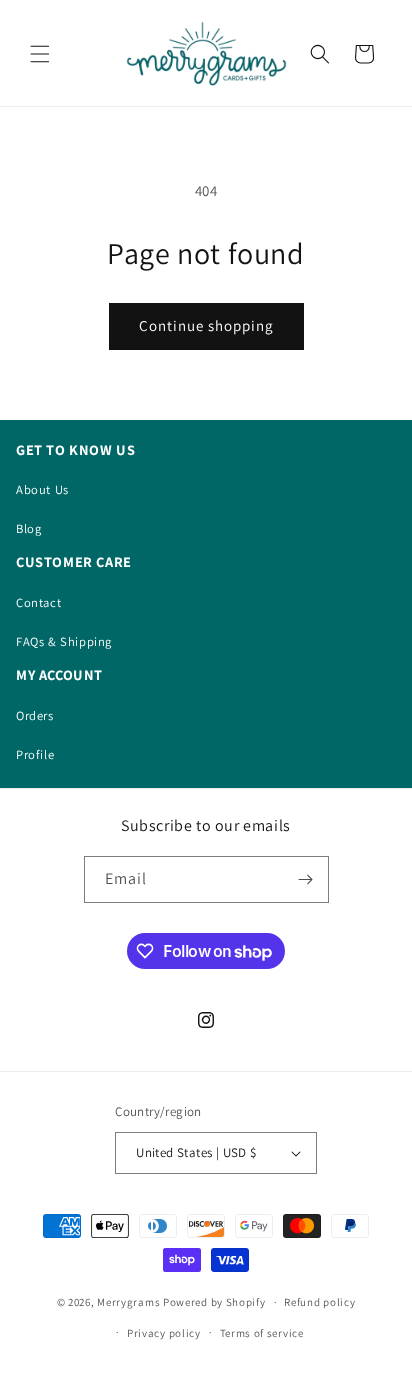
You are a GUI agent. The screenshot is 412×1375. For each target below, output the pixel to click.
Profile (35, 754)
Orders (35, 715)
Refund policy (319, 1302)
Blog (28, 528)
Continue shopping (206, 325)
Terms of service (262, 1333)
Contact (38, 602)
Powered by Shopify (214, 1302)
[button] (40, 54)
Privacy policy (164, 1333)
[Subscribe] (306, 879)
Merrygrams (128, 1302)
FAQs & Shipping (64, 641)
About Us (42, 489)
